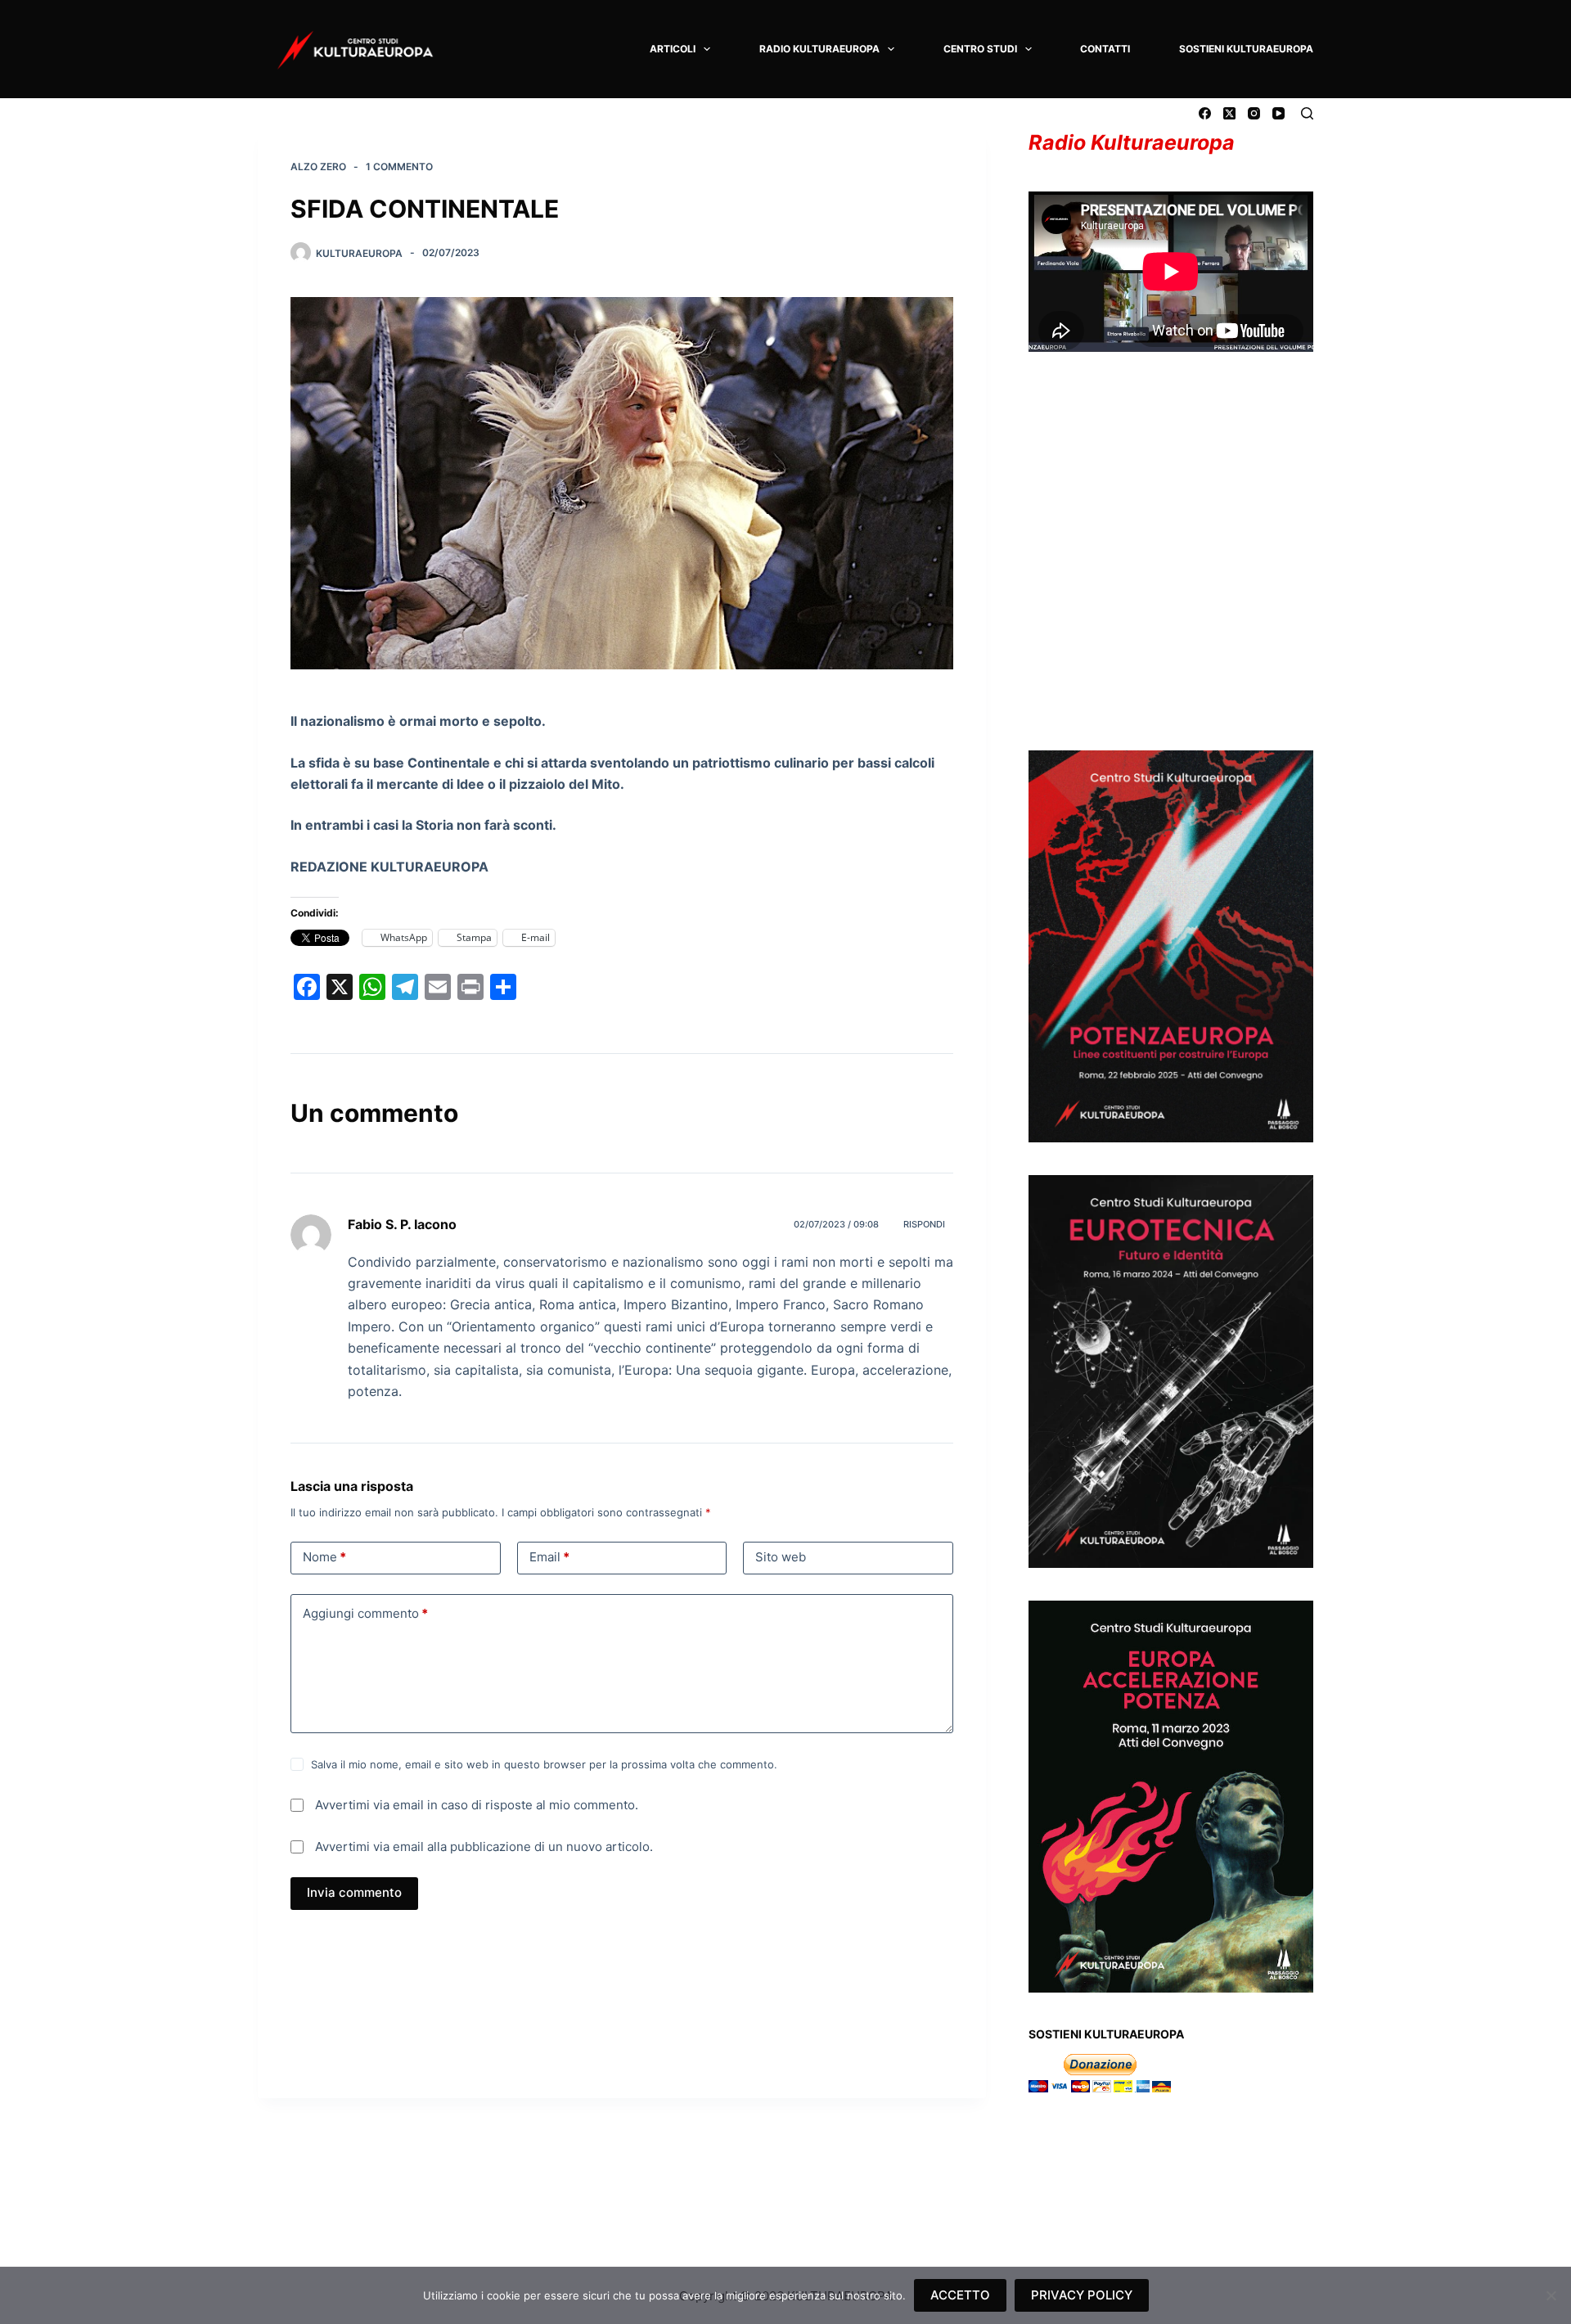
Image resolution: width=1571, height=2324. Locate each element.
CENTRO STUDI (980, 49)
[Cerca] (1307, 113)
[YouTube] (1278, 113)
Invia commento (354, 1892)
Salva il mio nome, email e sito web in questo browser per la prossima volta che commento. (544, 1764)
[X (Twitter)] (1229, 113)
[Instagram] (1254, 113)
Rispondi (924, 1224)
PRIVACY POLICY (1082, 2295)
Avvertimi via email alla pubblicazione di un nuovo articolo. (484, 1847)
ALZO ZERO (318, 167)
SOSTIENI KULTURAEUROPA (1246, 49)
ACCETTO (960, 2295)
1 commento (399, 167)
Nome (324, 1557)
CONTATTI (1105, 49)
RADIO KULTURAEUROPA (819, 49)
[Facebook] (1205, 113)
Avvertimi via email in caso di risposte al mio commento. (477, 1805)
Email (549, 1557)
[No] (1551, 2295)
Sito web (781, 1557)
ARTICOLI (673, 49)
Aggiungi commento (365, 1613)
